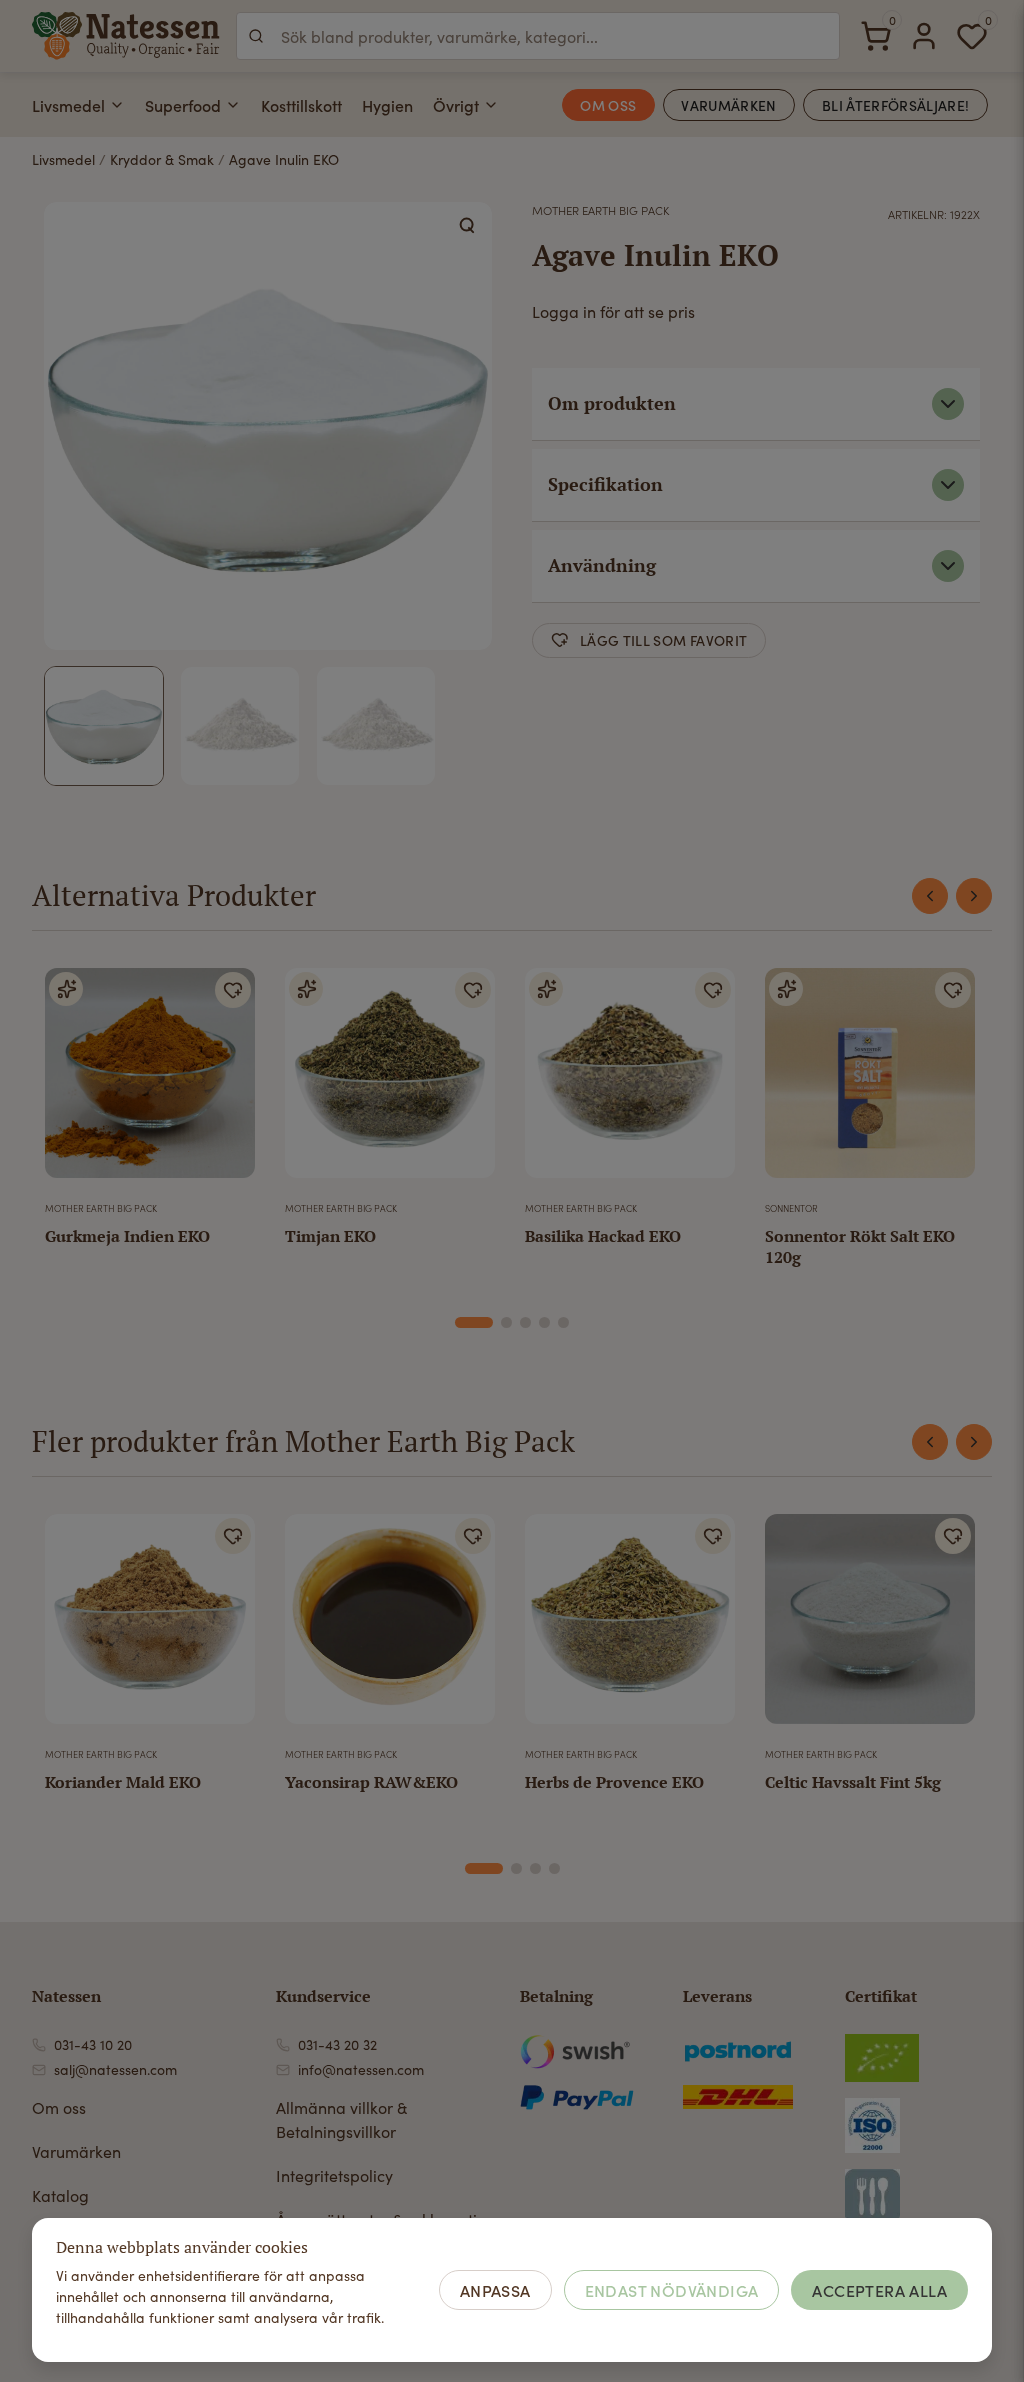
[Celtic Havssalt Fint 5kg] (870, 1627)
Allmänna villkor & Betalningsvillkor (341, 2119)
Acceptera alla (879, 2290)
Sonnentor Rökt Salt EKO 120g (860, 1246)
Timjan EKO (330, 1236)
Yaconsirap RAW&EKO (371, 1782)
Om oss (59, 2107)
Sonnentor (791, 1208)
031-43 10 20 (93, 2044)
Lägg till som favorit (663, 640)
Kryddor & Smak (162, 159)
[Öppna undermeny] (117, 105)
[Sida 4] (544, 1322)
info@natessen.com (361, 2069)
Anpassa (495, 2290)
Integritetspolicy (334, 2175)
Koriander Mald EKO (123, 1782)
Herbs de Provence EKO (614, 1782)
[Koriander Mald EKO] (150, 1627)
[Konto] (924, 36)
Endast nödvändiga (672, 2290)
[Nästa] (974, 896)
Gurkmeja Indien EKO (127, 1236)
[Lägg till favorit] (233, 990)
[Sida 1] (474, 1322)
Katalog (60, 2195)
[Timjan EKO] (390, 1081)
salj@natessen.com (115, 2069)
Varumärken (76, 2151)
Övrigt (456, 105)
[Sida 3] (525, 1322)
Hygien (387, 105)
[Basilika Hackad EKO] (630, 1081)
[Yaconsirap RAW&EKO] (390, 1627)
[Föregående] (930, 896)
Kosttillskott (301, 105)
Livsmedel (68, 105)
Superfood (183, 105)
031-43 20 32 (337, 2044)
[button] (468, 226)
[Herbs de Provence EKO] (630, 1627)
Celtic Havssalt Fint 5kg (853, 1782)
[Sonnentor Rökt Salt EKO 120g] (870, 1081)
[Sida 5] (563, 1322)
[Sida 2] (506, 1322)
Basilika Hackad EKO (603, 1236)
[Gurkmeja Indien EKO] (150, 1081)
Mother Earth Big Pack (600, 210)
